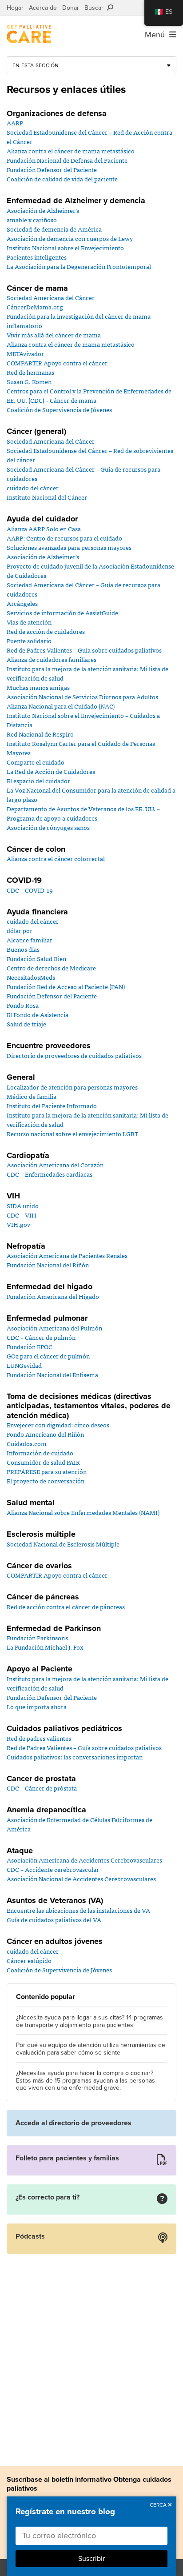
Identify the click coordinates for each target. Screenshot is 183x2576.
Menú (157, 35)
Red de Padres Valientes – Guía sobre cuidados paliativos (84, 650)
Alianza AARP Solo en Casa (44, 529)
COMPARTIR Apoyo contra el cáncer (57, 363)
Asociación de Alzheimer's (43, 210)
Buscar (96, 8)
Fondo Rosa (23, 1005)
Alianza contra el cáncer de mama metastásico (71, 151)
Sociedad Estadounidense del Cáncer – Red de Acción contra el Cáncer (90, 137)
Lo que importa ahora (37, 1707)
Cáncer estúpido (29, 1960)
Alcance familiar (30, 940)
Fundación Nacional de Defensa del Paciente (67, 160)
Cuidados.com (27, 1443)
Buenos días (23, 949)
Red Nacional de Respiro (40, 734)
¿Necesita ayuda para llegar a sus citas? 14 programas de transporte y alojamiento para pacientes (90, 2021)
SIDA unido (23, 1206)
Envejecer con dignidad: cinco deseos (58, 1425)
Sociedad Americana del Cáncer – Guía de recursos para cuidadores (84, 474)
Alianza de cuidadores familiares (52, 659)
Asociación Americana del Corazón (55, 1165)
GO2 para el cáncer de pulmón (48, 1356)
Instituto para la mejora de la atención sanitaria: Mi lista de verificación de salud (88, 673)
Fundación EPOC (30, 1346)
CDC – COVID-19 (30, 890)
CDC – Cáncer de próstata (42, 1788)
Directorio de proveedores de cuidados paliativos (74, 1055)
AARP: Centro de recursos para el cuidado (64, 538)
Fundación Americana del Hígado (53, 1296)
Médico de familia (32, 1096)
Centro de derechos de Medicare (51, 968)
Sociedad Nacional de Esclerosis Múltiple (63, 1544)
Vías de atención (29, 622)
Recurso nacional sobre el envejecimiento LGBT (72, 1134)
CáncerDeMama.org (35, 307)
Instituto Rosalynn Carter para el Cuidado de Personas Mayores (81, 748)
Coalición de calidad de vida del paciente (62, 179)
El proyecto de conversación (46, 1481)
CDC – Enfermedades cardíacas (50, 1174)
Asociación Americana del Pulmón (54, 1328)
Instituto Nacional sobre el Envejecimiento (65, 248)
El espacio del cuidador (38, 781)
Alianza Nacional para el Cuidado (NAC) (61, 706)
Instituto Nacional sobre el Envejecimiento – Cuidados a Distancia (83, 720)
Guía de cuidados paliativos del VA (54, 1919)
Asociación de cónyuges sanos (48, 827)
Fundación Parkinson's (37, 1638)
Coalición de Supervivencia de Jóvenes (59, 409)
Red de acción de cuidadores (46, 631)
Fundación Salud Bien (36, 958)
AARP (15, 123)
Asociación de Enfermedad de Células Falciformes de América (80, 1824)
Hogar (15, 8)
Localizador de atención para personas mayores (72, 1087)
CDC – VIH (22, 1215)
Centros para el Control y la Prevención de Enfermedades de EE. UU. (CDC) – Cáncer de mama (89, 395)
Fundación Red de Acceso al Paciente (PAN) (66, 986)
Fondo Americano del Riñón (45, 1434)
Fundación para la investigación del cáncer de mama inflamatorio (79, 321)
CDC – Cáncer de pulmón (41, 1337)
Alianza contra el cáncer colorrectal (56, 858)
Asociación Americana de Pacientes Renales (67, 1255)
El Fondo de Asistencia (38, 1014)
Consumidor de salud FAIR (43, 1462)
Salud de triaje (26, 1024)
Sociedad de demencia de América (54, 229)
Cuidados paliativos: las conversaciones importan (75, 1757)
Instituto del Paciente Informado (52, 1106)
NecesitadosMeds (31, 977)
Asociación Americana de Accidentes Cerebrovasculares (84, 1860)
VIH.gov (18, 1224)
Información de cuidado (40, 1453)
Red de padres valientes (39, 1738)
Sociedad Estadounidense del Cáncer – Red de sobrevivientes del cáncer (90, 455)
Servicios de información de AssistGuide (62, 613)
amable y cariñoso (32, 220)
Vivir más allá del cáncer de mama (54, 335)
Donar (71, 8)
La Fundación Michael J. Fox (45, 1647)
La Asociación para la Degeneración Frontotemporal (79, 266)
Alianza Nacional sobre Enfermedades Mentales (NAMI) (83, 1512)
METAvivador (25, 353)
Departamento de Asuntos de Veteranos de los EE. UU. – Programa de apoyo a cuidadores (83, 813)
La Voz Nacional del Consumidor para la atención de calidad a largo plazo (91, 795)
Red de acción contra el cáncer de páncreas (66, 1606)
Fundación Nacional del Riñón (48, 1265)
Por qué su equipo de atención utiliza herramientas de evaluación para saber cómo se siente (91, 2049)
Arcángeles (22, 603)
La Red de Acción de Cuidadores (51, 771)
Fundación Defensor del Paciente (52, 169)
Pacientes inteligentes (37, 257)
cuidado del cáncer (33, 488)
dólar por (20, 930)
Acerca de (43, 8)
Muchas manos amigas (38, 687)
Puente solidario (29, 641)
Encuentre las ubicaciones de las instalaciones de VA (78, 1910)
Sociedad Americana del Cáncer (51, 297)
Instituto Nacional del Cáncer (47, 497)
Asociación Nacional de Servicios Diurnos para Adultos (82, 697)
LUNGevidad (24, 1365)
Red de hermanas (30, 372)
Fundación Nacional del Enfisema (52, 1374)
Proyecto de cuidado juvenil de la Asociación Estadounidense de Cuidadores (90, 571)
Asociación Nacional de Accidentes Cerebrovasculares (81, 1879)
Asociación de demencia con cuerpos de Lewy (70, 238)
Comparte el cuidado (36, 762)
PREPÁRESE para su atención (47, 1471)
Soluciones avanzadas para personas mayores (69, 547)
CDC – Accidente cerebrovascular (53, 1869)
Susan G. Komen (29, 381)
